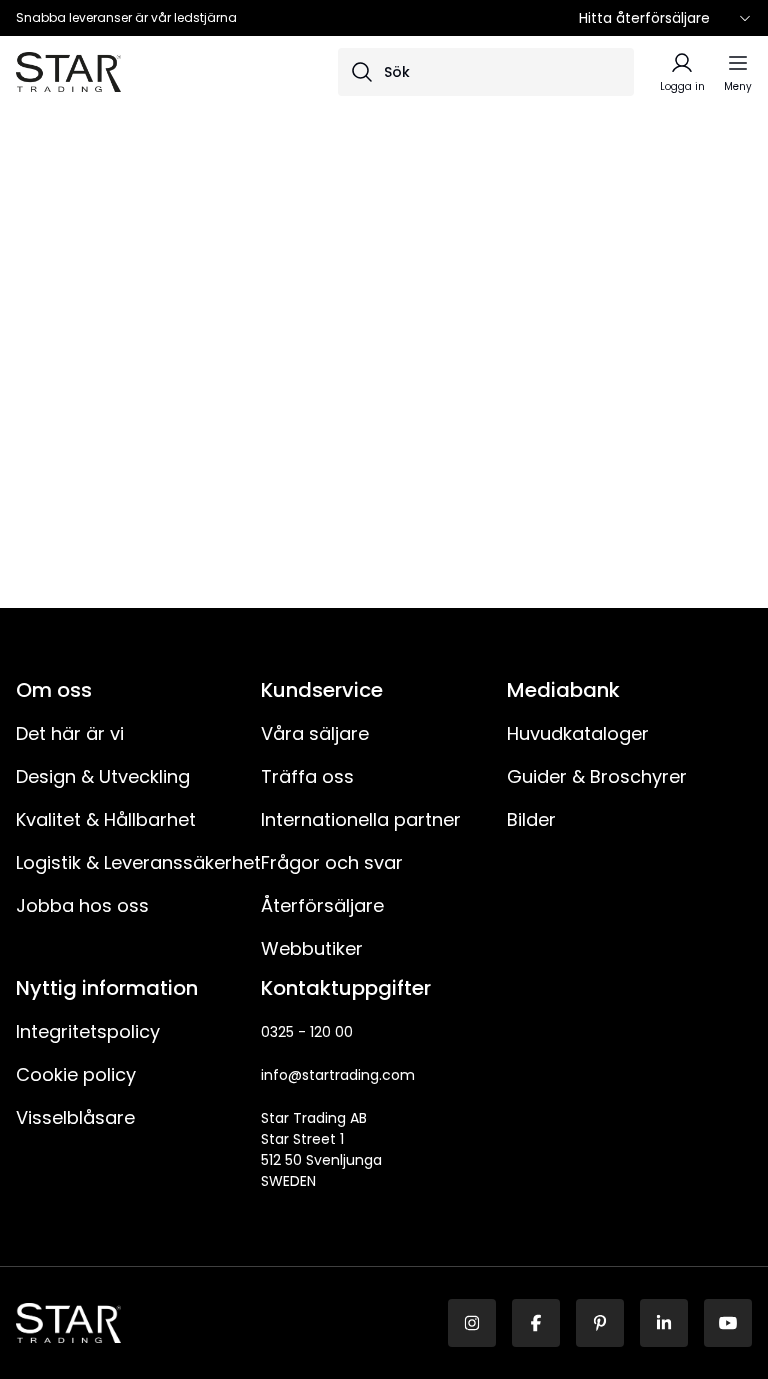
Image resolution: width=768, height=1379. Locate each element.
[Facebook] (536, 1323)
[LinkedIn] (664, 1323)
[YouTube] (728, 1323)
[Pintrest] (600, 1323)
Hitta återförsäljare (644, 18)
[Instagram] (472, 1323)
